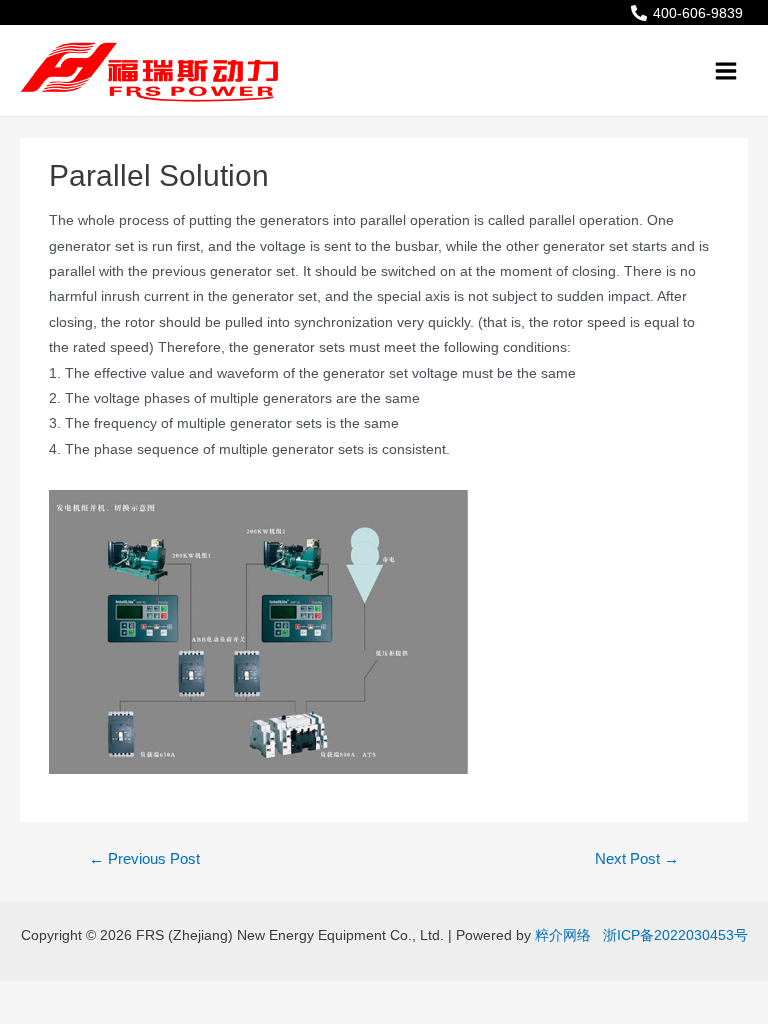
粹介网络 (563, 935)
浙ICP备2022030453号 (671, 935)
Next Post (637, 859)
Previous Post (144, 859)
